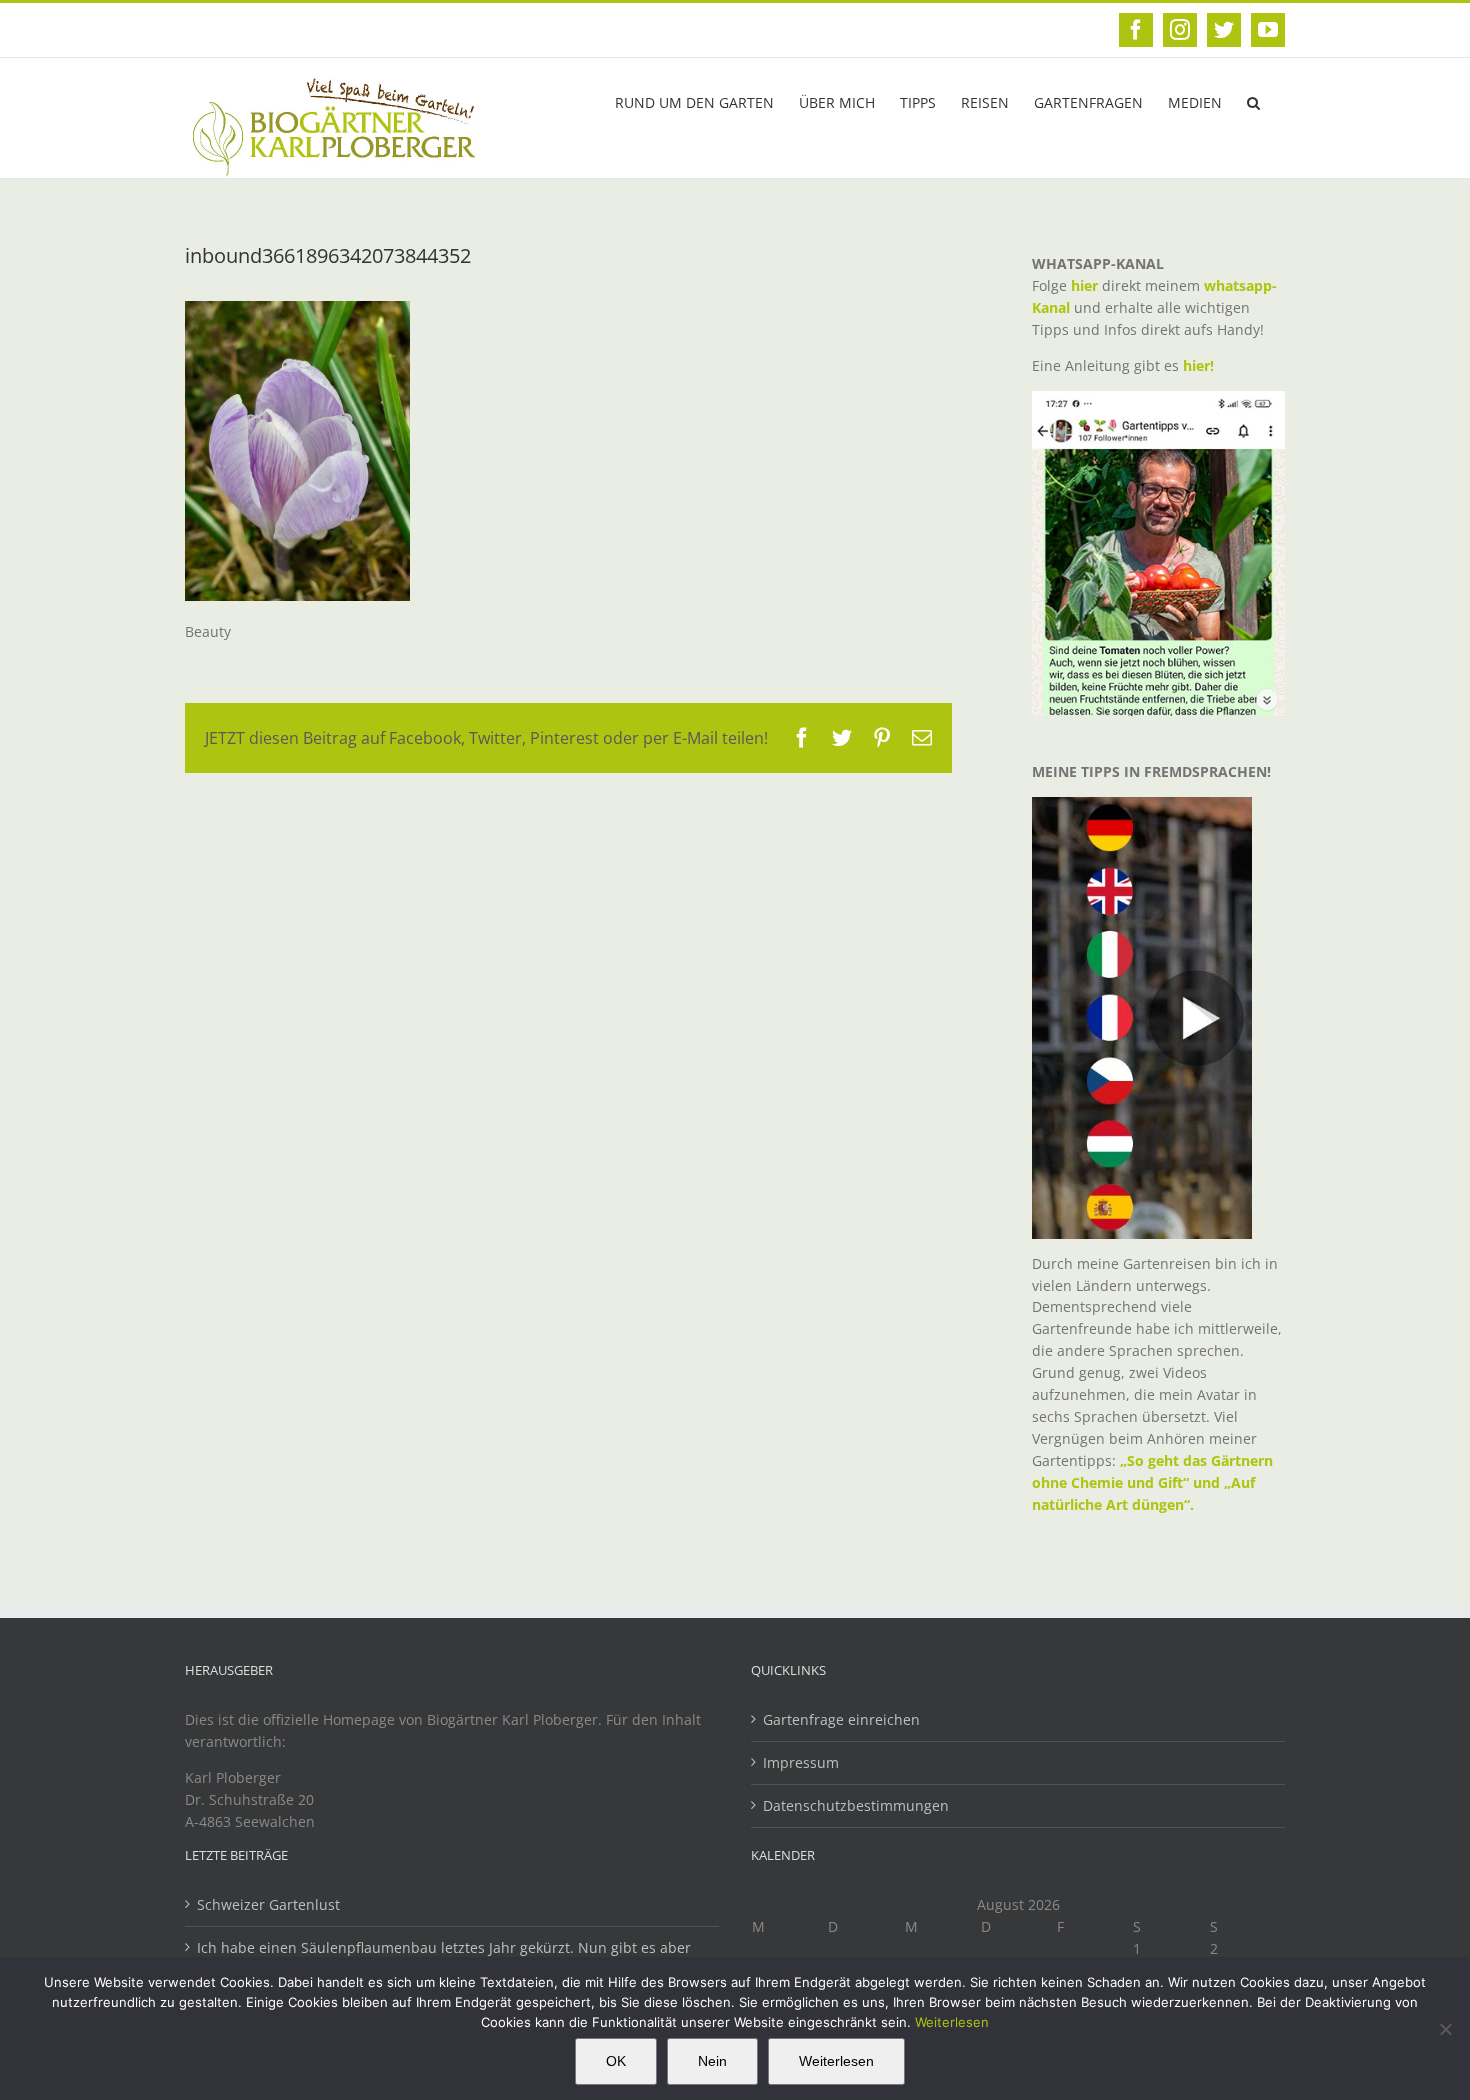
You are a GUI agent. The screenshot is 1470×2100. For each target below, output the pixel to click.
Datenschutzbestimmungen (856, 1805)
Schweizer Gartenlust (268, 1904)
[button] (1253, 101)
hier (1084, 285)
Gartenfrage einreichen (841, 1719)
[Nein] (1445, 2029)
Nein (712, 2061)
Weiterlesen (952, 2022)
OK (616, 2061)
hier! (1200, 365)
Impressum (801, 1762)
